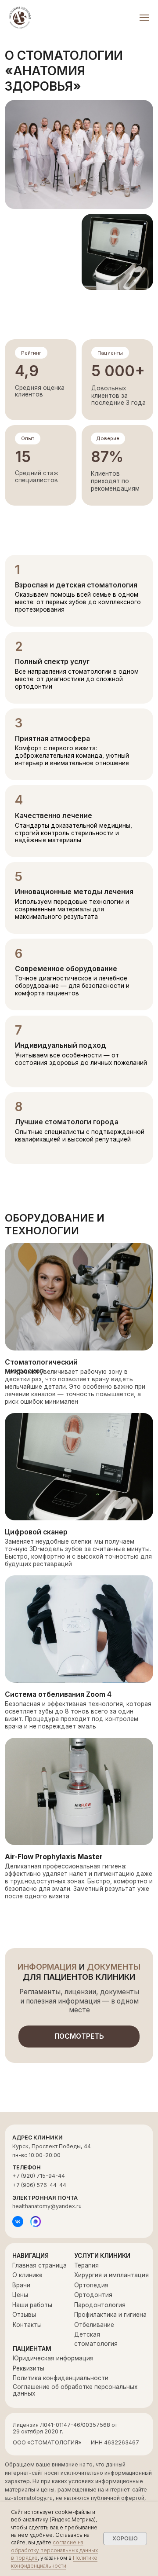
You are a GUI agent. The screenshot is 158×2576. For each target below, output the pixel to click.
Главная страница (39, 2265)
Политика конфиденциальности (61, 2378)
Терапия (86, 2265)
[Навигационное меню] (144, 18)
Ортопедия (91, 2285)
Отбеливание (94, 2325)
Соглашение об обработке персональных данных (75, 2390)
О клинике (27, 2275)
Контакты (27, 2325)
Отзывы (24, 2315)
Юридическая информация (53, 2358)
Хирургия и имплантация (111, 2275)
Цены (20, 2295)
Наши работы (32, 2305)
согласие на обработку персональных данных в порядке (54, 2550)
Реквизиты (29, 2368)
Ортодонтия (93, 2295)
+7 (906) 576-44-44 (39, 2185)
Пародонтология (100, 2305)
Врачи (21, 2285)
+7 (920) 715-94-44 (39, 2176)
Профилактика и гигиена (110, 2315)
